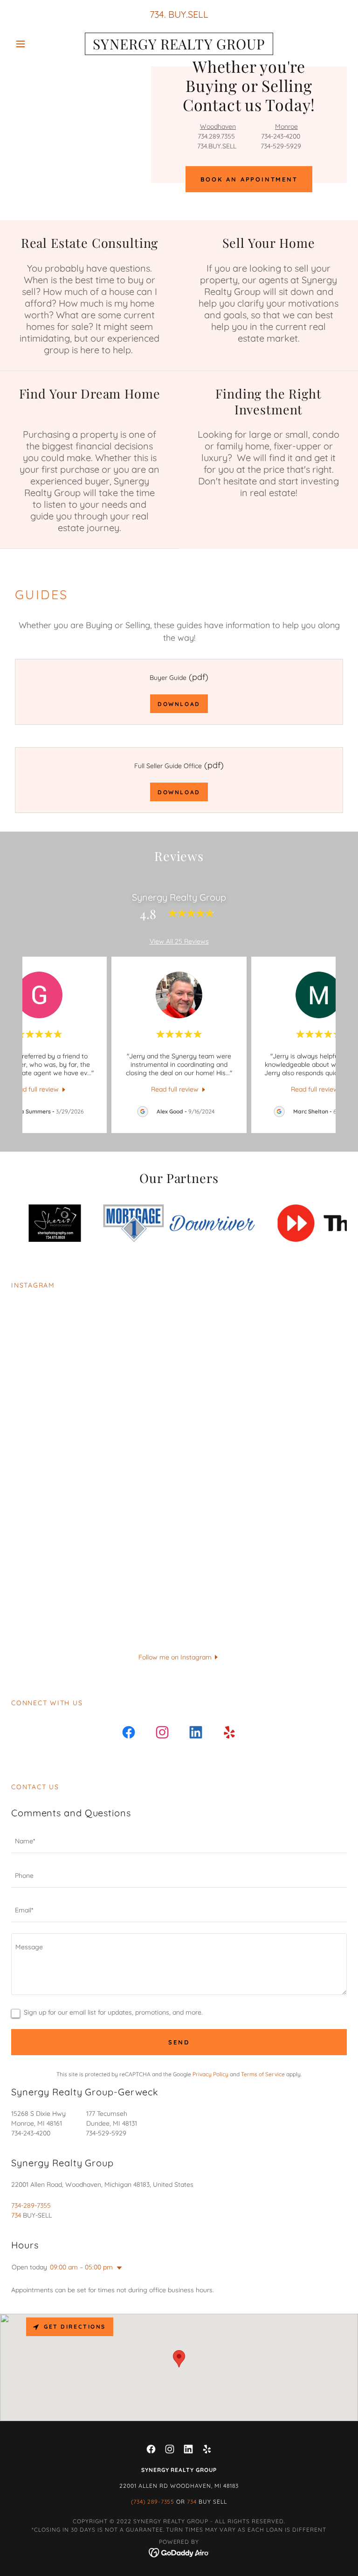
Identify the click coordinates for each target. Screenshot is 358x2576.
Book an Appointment (249, 179)
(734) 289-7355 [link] (153, 2502)
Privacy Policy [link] (210, 2074)
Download (179, 704)
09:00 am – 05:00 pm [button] (81, 2267)
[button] (36, 44)
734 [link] (157, 14)
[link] (179, 47)
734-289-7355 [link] (31, 2205)
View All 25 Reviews (179, 941)
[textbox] (179, 1841)
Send (179, 2042)
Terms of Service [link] (263, 2074)
